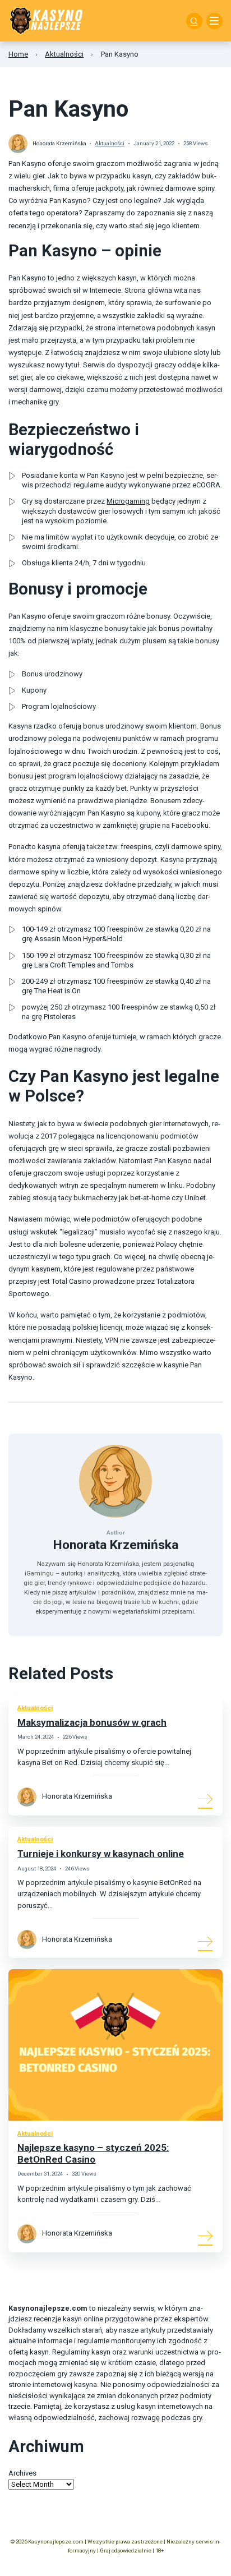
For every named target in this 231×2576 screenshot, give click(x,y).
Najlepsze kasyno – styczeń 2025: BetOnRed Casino (93, 2153)
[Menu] (214, 21)
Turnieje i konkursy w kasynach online (101, 1854)
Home (18, 54)
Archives (22, 2473)
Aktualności (64, 54)
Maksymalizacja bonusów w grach (92, 1722)
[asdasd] (194, 21)
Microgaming (128, 501)
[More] (206, 1799)
